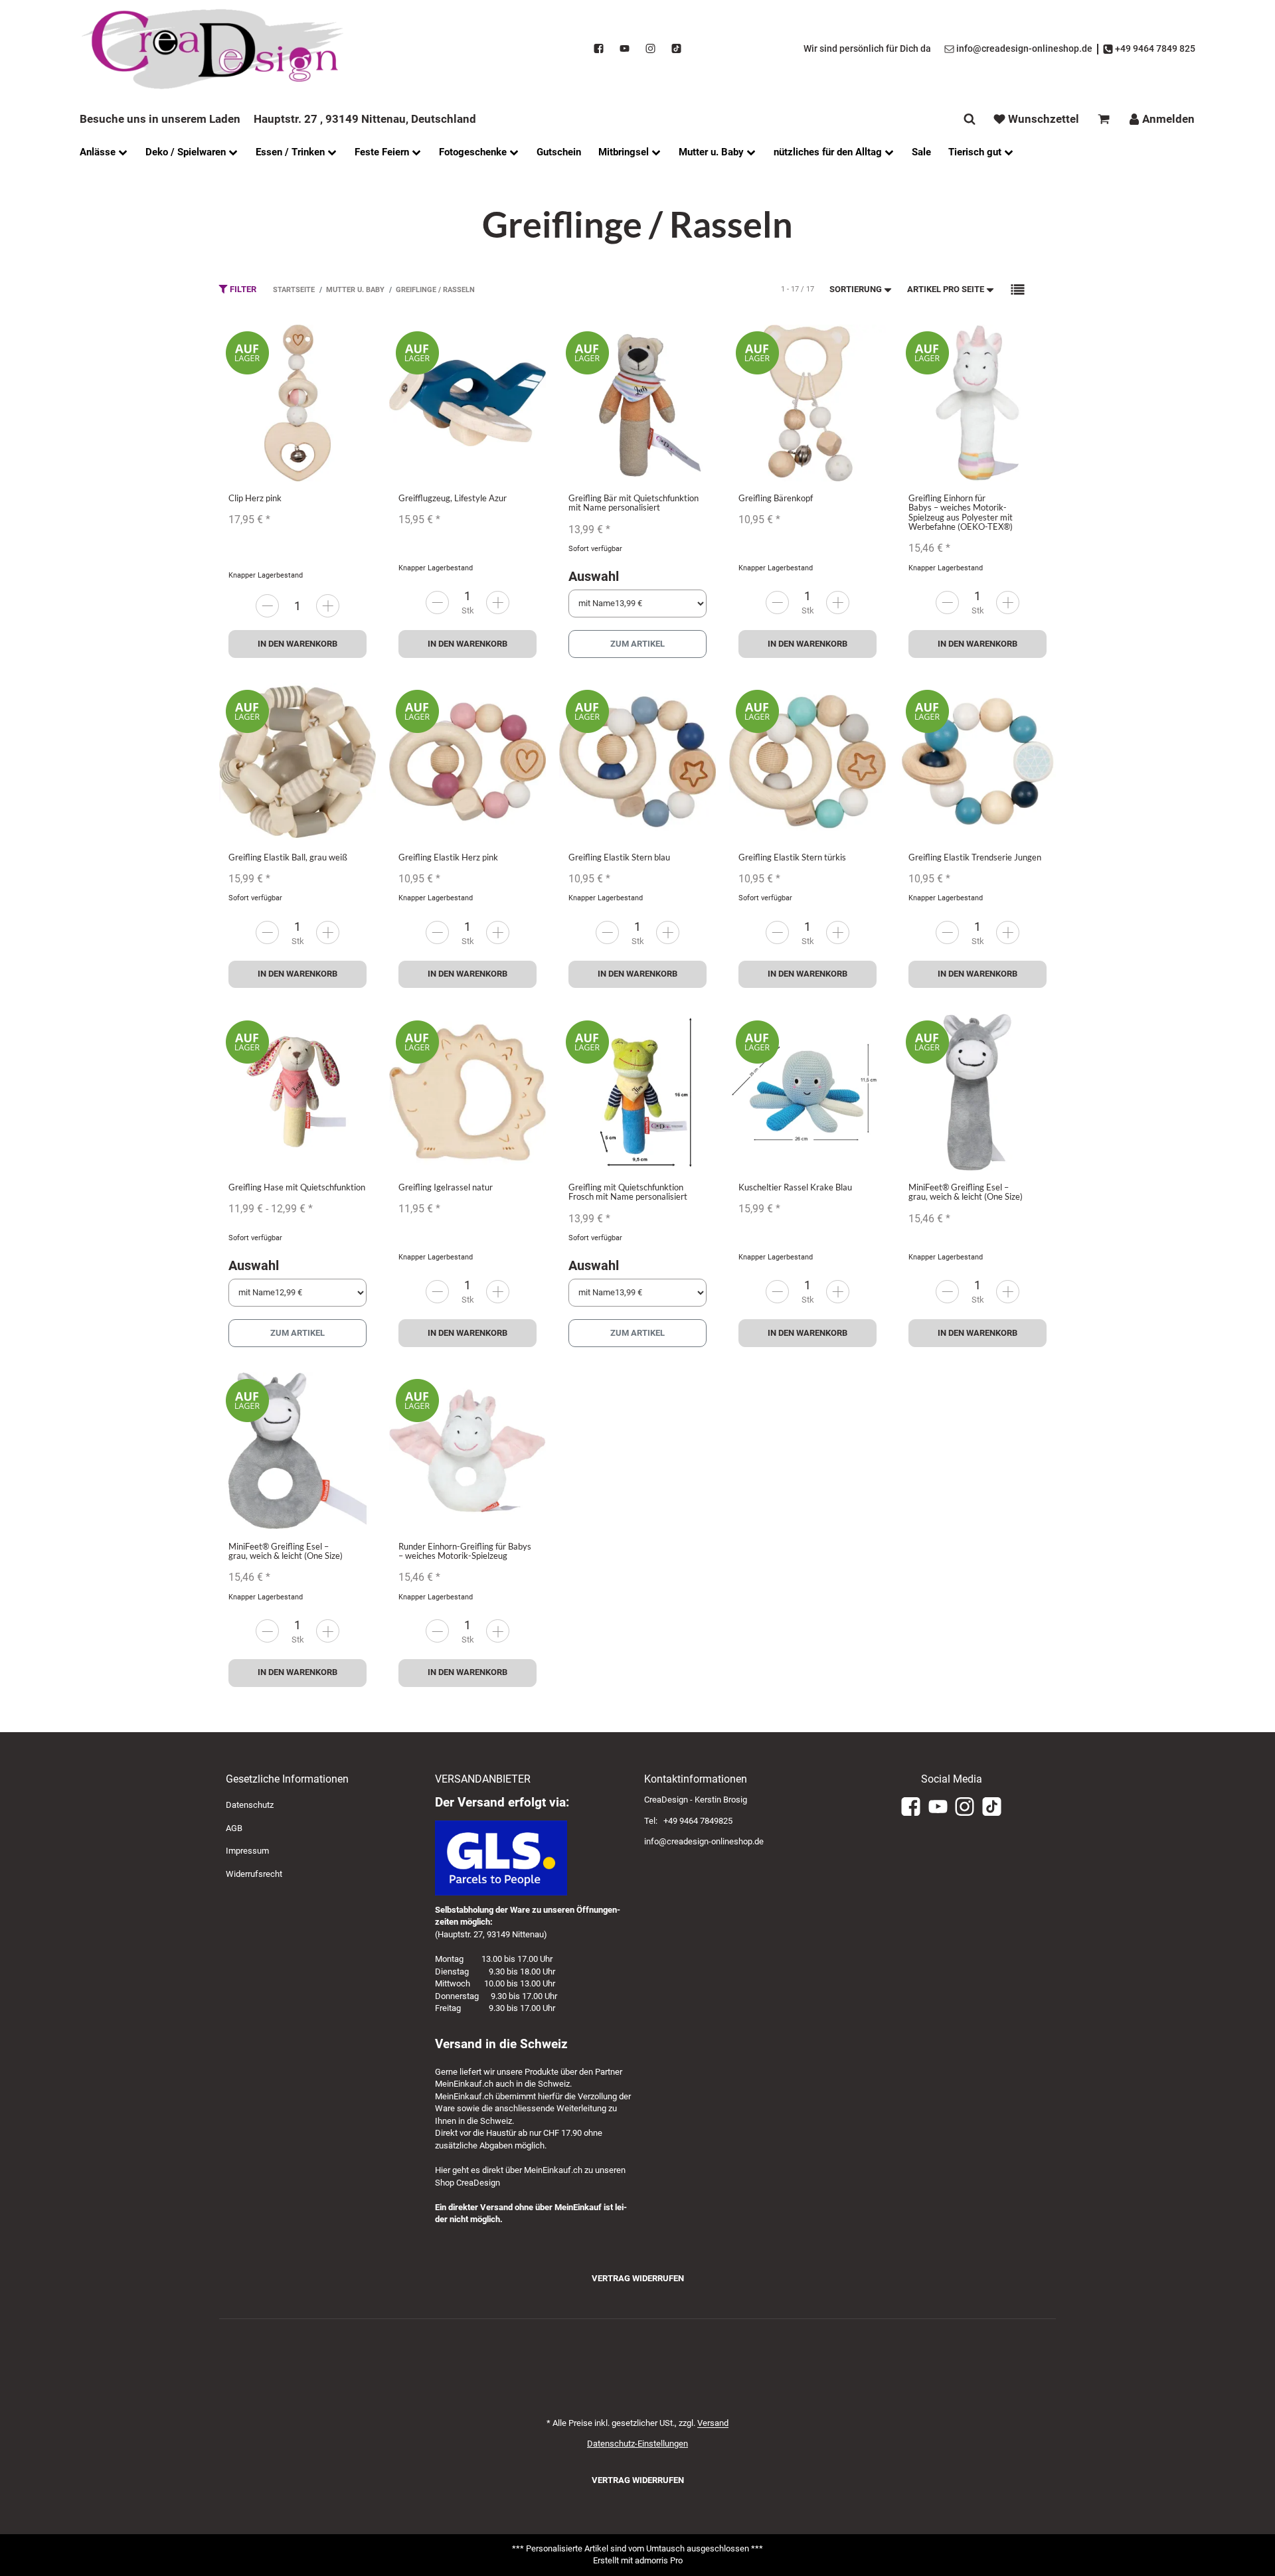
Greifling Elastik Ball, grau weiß (288, 857)
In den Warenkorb (297, 644)
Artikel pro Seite (946, 289)
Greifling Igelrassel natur (446, 1187)
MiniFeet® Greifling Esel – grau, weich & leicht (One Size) (966, 1192)
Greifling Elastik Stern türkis (792, 857)
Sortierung (856, 289)
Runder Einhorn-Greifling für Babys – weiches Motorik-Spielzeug (465, 1551)
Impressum (247, 1851)
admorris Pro (659, 2560)
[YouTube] (625, 49)
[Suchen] (970, 119)
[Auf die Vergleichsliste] (332, 348)
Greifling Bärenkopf (776, 498)
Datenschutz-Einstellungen (637, 2444)
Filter (242, 289)
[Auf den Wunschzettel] (358, 348)
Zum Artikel (637, 644)
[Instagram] (650, 49)
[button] (1018, 290)
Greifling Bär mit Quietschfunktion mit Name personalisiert (634, 503)
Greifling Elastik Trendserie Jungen (975, 857)
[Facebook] (599, 49)
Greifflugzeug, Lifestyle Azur (453, 498)
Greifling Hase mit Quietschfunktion (297, 1187)
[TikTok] (676, 49)
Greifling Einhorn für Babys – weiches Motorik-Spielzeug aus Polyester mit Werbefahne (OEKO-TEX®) (961, 512)
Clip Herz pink (255, 498)
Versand (713, 2423)
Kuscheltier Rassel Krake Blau (795, 1187)
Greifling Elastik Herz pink (448, 857)
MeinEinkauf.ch (464, 2084)
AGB (234, 1828)
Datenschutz (250, 1805)
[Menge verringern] (267, 606)
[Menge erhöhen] (328, 606)
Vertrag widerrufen (638, 2278)
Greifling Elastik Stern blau (619, 857)
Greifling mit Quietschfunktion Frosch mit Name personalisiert (628, 1192)
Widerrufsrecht (254, 1874)
